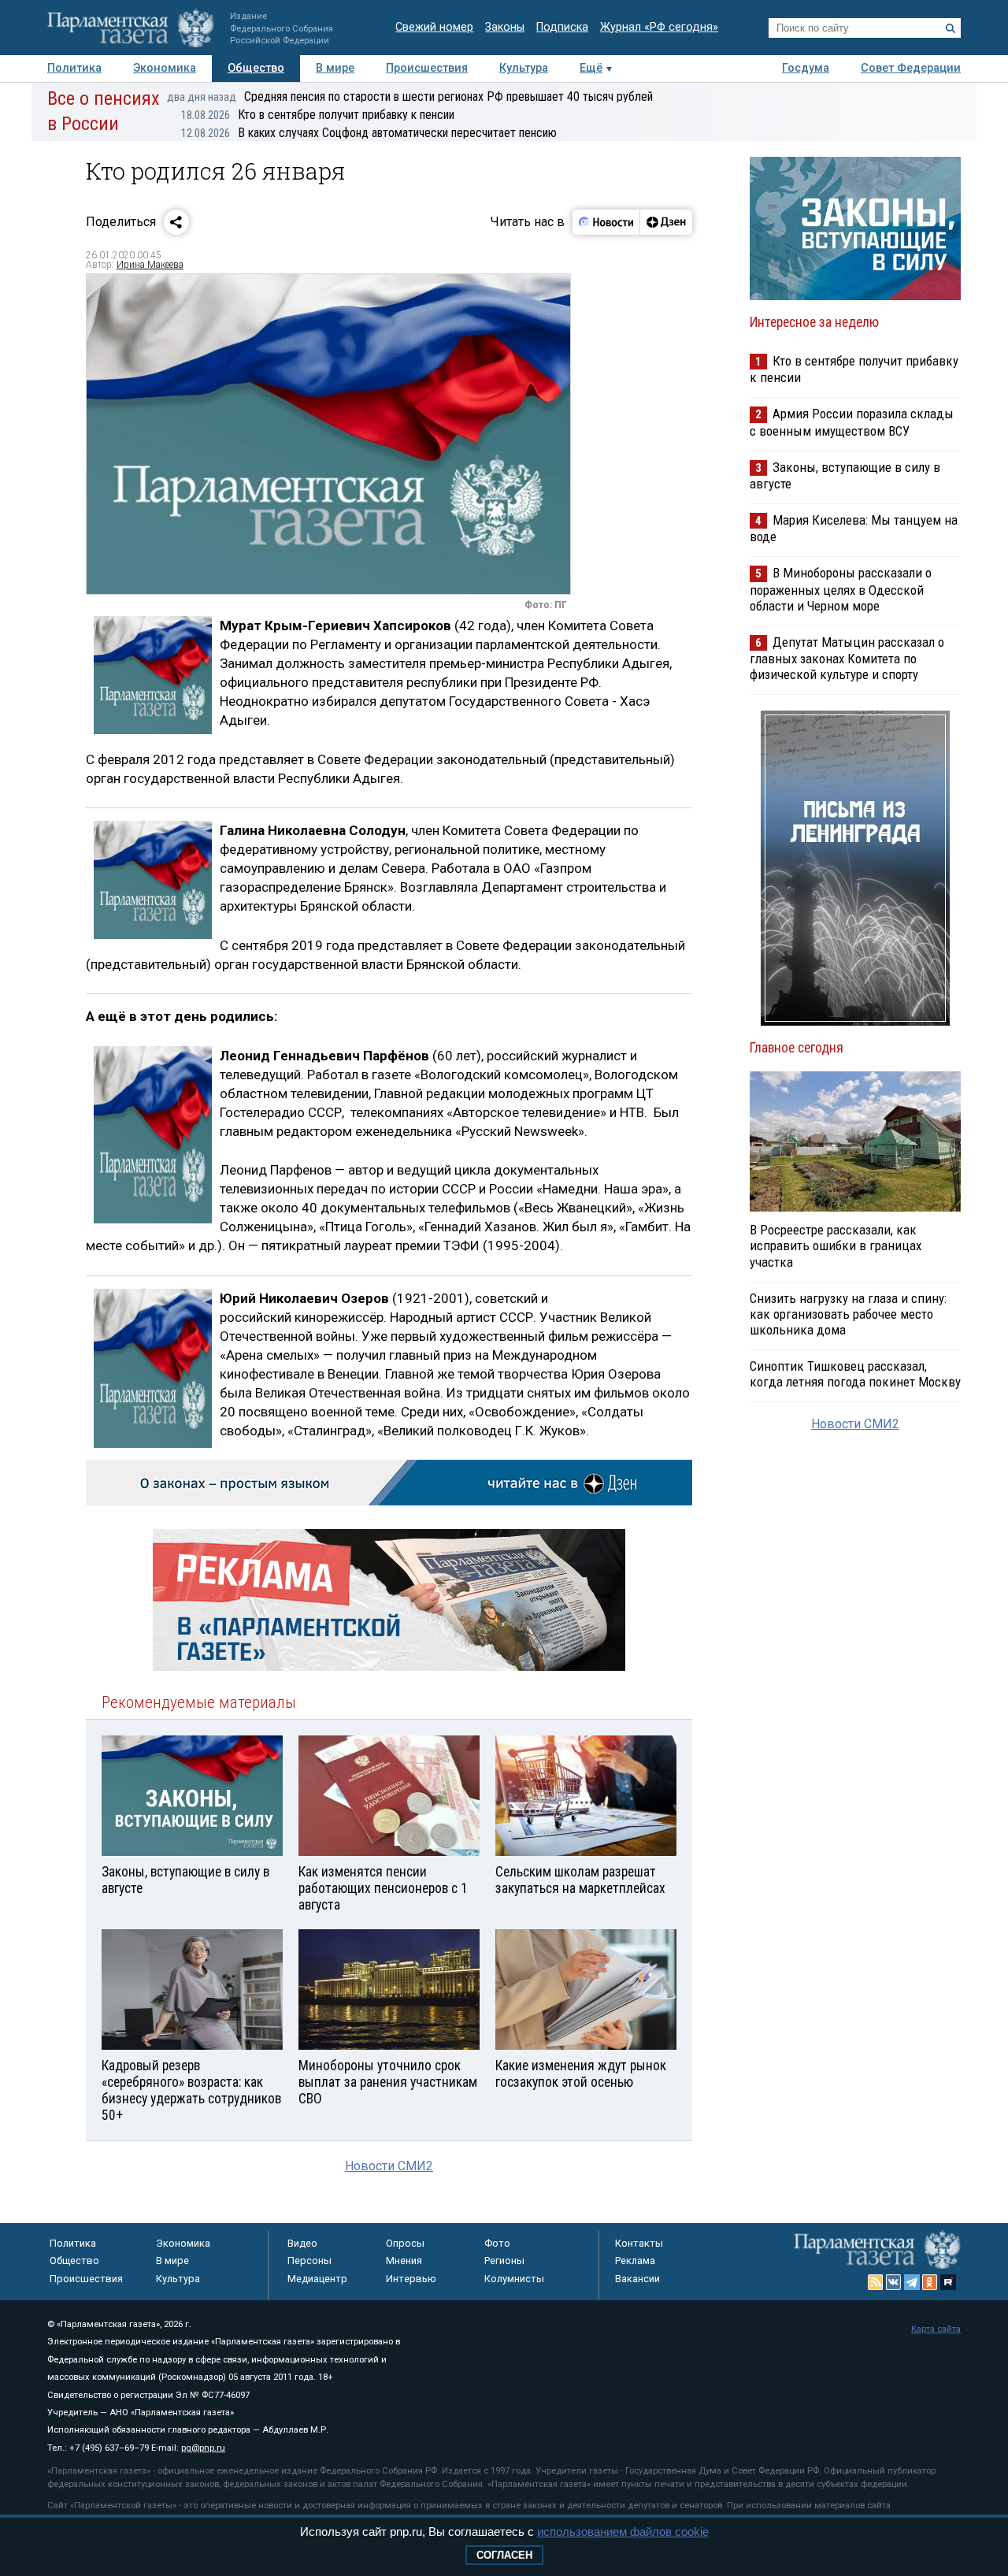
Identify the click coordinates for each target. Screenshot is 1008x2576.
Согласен (504, 2555)
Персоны (309, 2260)
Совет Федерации (911, 68)
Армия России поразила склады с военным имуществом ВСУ (852, 422)
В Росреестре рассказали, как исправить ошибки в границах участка (836, 1245)
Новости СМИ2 (389, 2166)
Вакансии (637, 2279)
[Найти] (951, 28)
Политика (74, 68)
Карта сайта (936, 2329)
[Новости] (606, 222)
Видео (302, 2243)
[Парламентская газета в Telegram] (912, 2282)
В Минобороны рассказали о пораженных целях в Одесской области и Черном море (841, 589)
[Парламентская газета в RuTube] (948, 2282)
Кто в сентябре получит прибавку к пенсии (318, 115)
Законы (505, 27)
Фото (497, 2243)
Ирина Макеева (150, 265)
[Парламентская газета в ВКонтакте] (894, 2282)
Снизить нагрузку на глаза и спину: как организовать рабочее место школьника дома (848, 1314)
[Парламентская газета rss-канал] (876, 2282)
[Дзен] (666, 222)
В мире (335, 68)
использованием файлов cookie (623, 2531)
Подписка (562, 27)
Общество (256, 68)
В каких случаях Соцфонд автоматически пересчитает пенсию (369, 133)
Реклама (635, 2260)
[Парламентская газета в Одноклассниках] (930, 2282)
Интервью (411, 2279)
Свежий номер (434, 27)
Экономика (165, 68)
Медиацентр (317, 2279)
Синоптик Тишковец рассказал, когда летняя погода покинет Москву (855, 1374)
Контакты (639, 2243)
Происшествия (427, 68)
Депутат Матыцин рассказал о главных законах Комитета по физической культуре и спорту (847, 658)
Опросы (405, 2243)
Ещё (591, 68)
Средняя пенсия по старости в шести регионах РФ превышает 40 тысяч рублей (410, 97)
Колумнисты (514, 2279)
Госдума (806, 68)
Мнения (404, 2260)
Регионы (504, 2260)
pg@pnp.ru (203, 2448)
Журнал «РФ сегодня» (659, 27)
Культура (524, 68)
